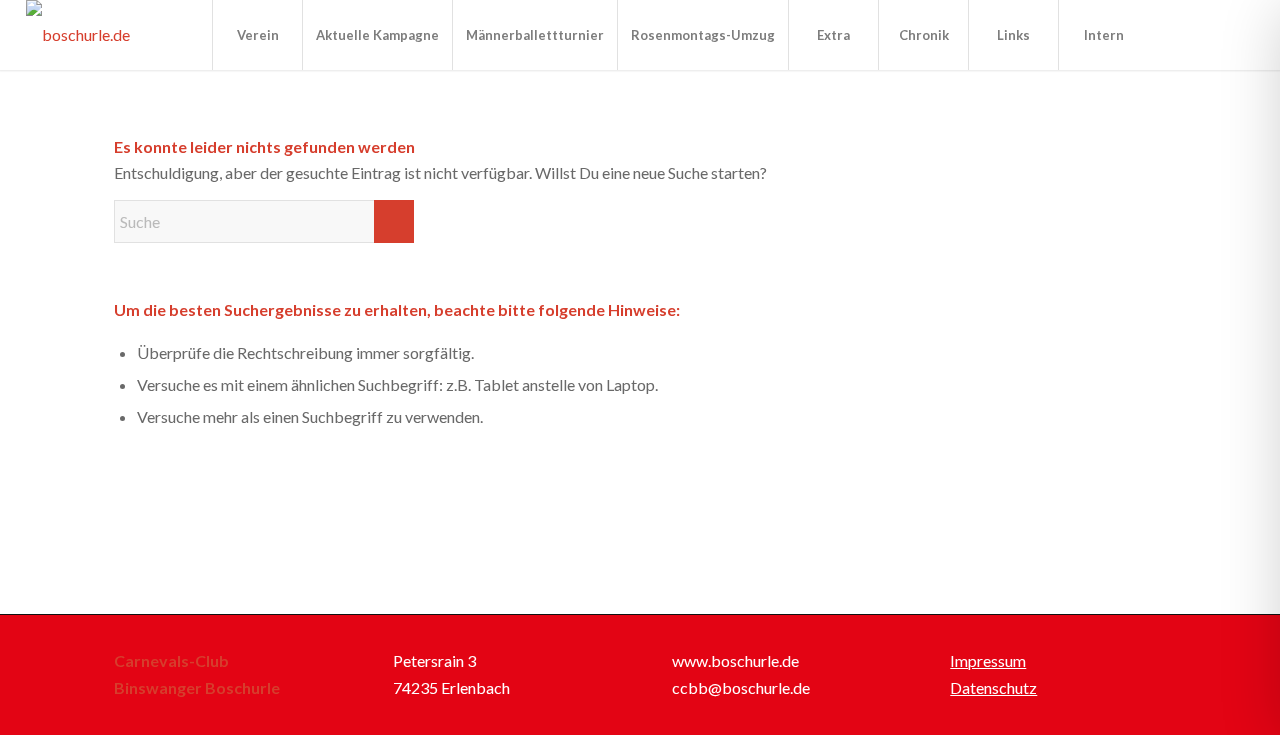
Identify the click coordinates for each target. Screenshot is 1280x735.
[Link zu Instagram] (1209, 34)
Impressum (988, 660)
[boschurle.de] (78, 35)
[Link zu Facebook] (1179, 34)
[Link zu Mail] (1239, 34)
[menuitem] (257, 35)
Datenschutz (993, 687)
